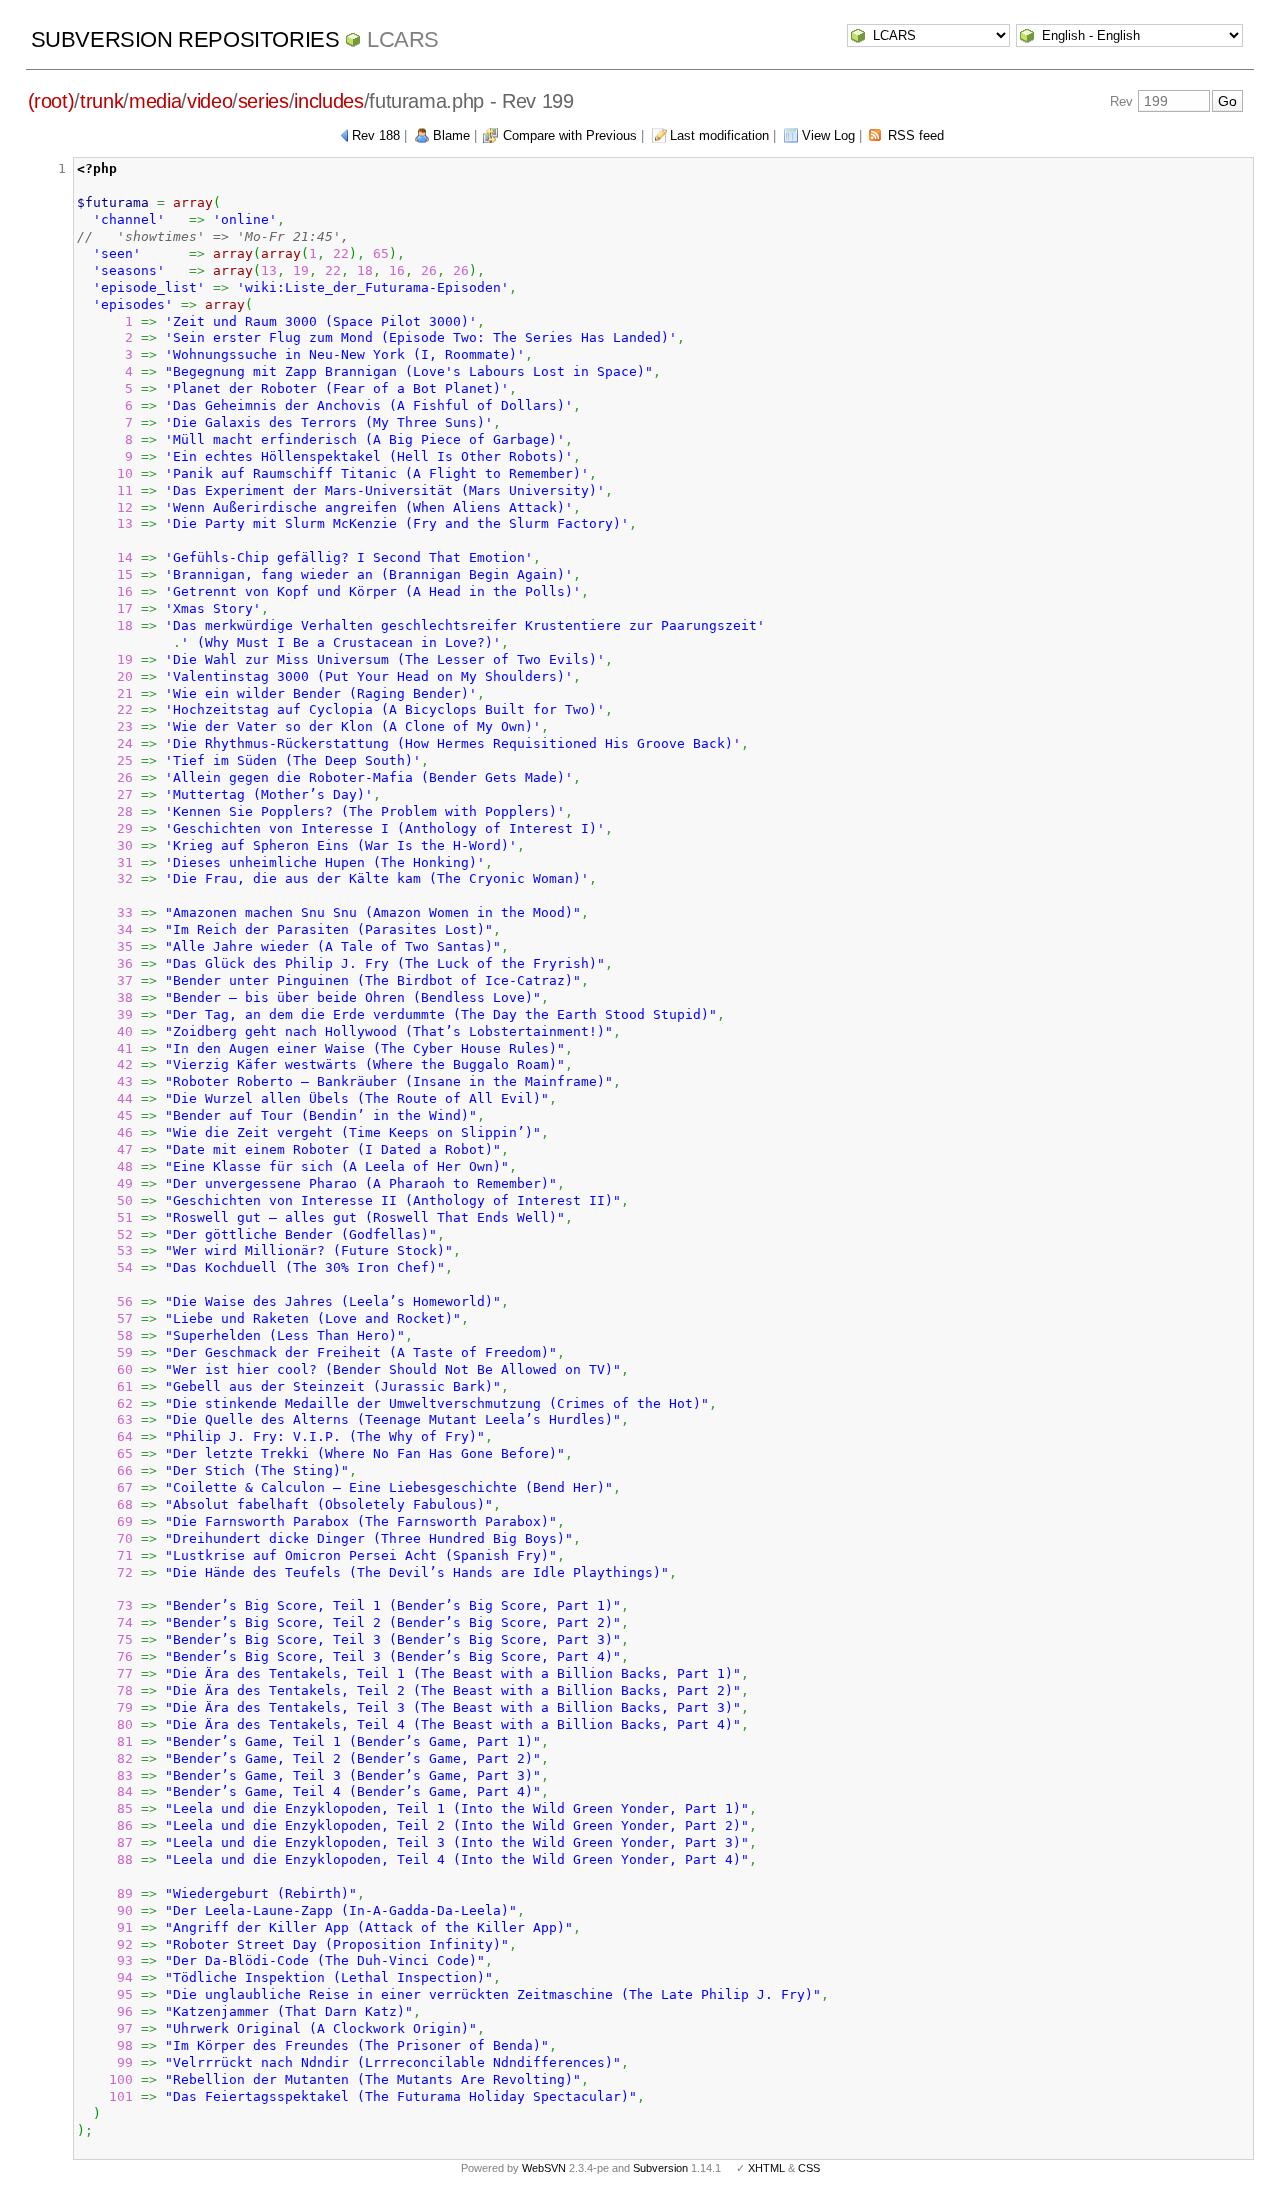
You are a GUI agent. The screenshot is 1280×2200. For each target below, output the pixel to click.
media (155, 101)
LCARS (403, 39)
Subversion (660, 2168)
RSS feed (916, 135)
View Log (828, 135)
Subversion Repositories (185, 39)
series (263, 101)
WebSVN (544, 2168)
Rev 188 (376, 135)
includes (328, 101)
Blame (451, 135)
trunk (101, 101)
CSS (809, 2168)
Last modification (719, 135)
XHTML (766, 2168)
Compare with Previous (570, 135)
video (209, 101)
